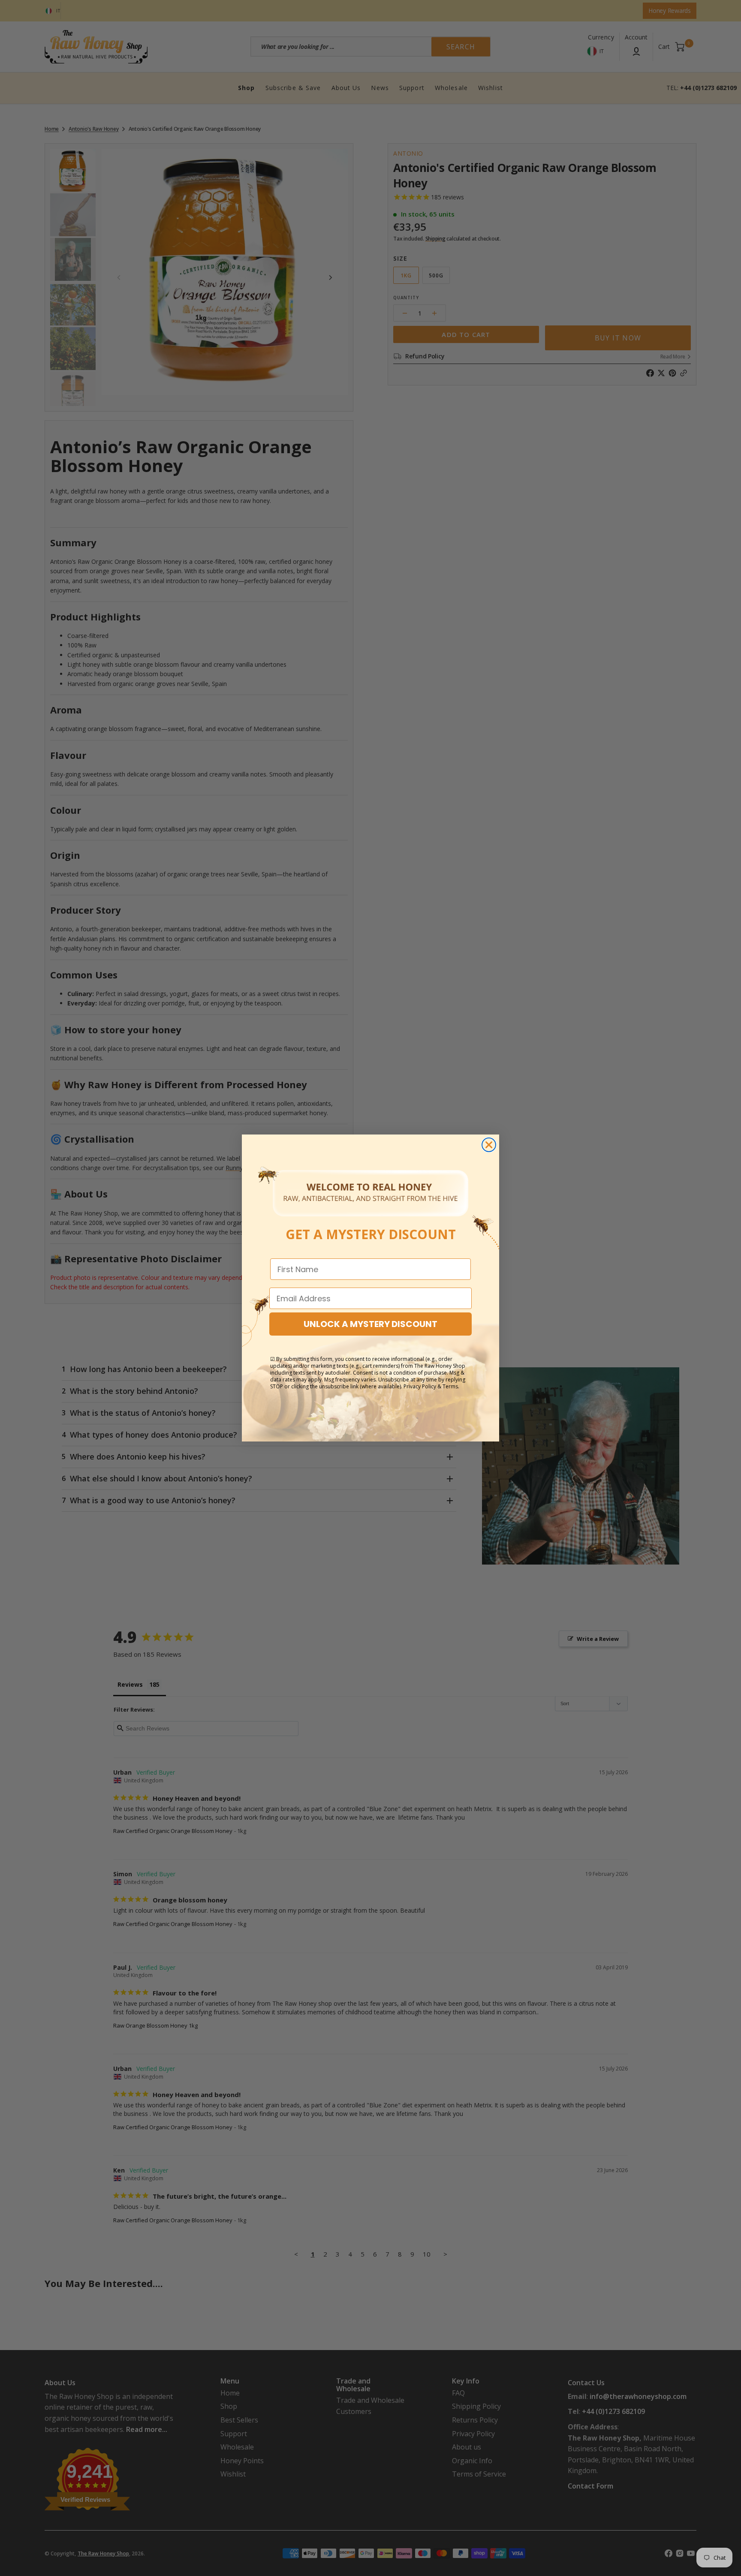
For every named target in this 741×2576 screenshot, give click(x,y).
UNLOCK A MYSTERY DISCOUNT (370, 1324)
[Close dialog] (489, 1145)
